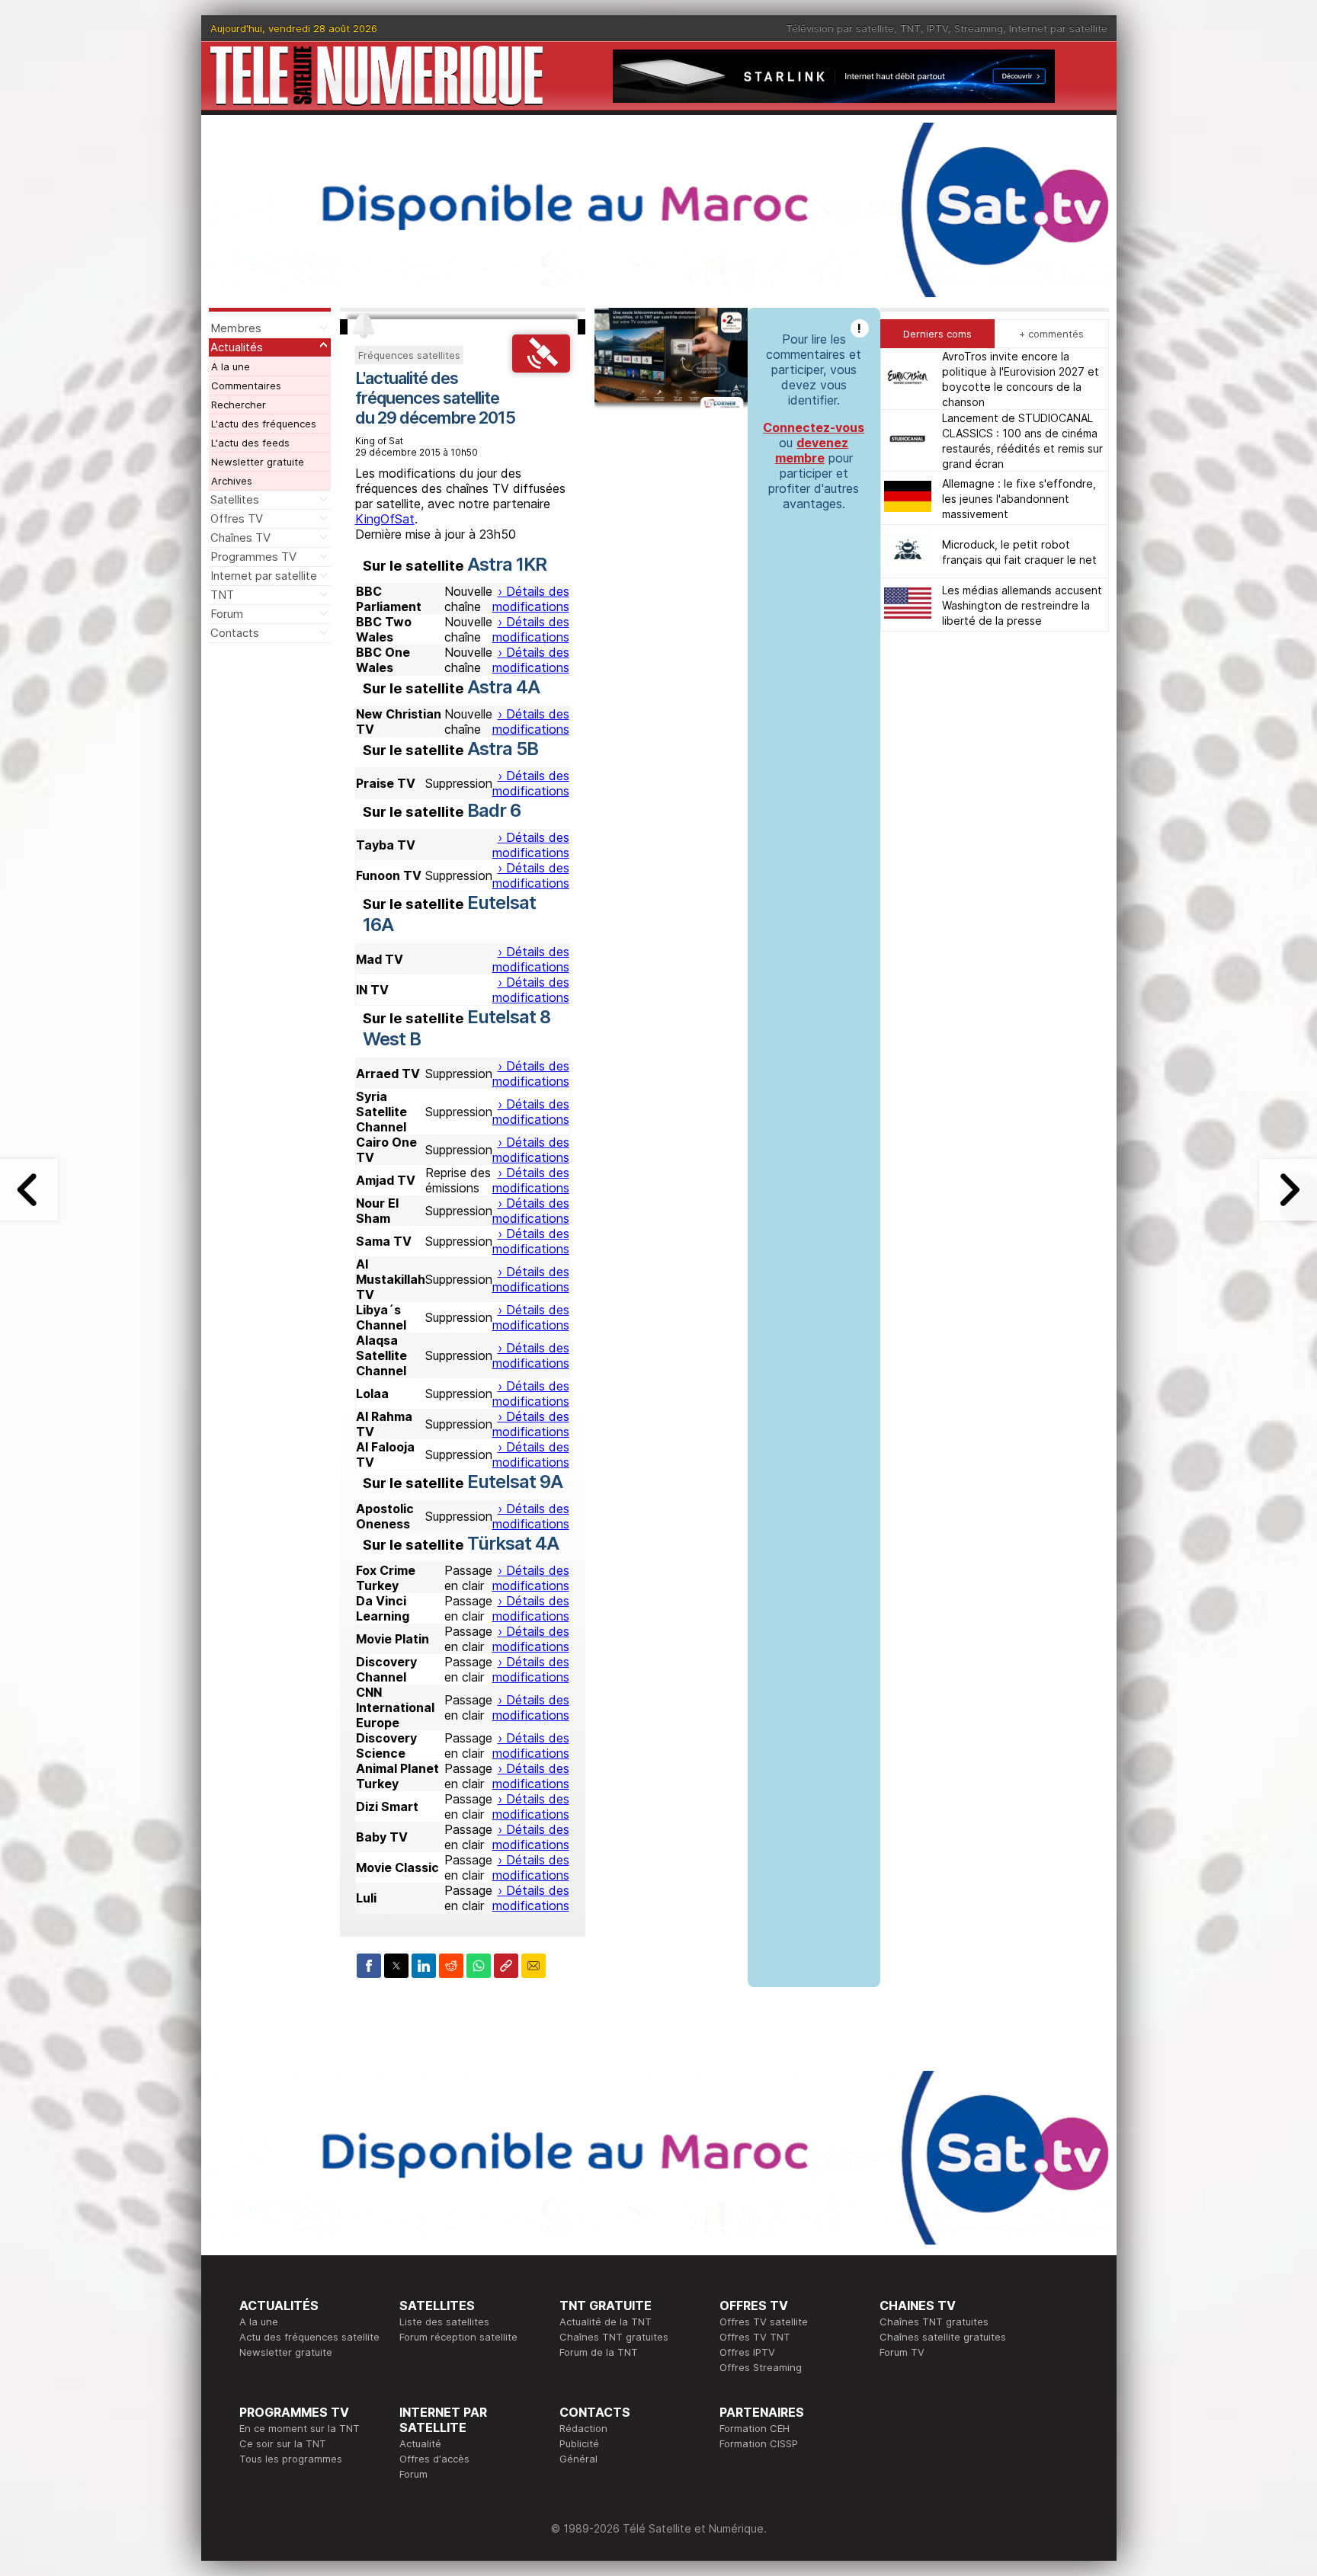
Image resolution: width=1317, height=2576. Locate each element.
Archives (232, 481)
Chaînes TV (240, 538)
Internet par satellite (1058, 28)
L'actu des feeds (250, 443)
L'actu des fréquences (264, 424)
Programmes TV (253, 557)
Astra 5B (503, 749)
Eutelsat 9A (515, 1482)
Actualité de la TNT (606, 2322)
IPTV (937, 28)
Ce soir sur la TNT (283, 2443)
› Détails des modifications (531, 599)
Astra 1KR (507, 564)
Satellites (235, 499)
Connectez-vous (814, 427)
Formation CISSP (759, 2443)
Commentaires (246, 386)
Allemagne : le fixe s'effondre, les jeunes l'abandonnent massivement (1019, 498)
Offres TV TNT (755, 2337)
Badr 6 (494, 810)
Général (578, 2459)
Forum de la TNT (599, 2352)
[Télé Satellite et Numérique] (377, 76)
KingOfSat (385, 519)
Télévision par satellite (840, 28)
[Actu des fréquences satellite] (541, 368)
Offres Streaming (761, 2367)
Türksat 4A (513, 1543)
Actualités (237, 347)
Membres (236, 328)
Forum (227, 614)
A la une (231, 366)
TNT (910, 28)
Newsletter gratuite (258, 462)
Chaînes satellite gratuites (943, 2337)
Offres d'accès (434, 2459)
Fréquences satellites (409, 355)
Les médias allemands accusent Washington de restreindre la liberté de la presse (1022, 605)
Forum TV (902, 2352)
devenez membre (812, 450)
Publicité (579, 2443)
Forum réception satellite (458, 2337)
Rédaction (583, 2428)
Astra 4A (503, 687)
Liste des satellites (444, 2322)
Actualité (420, 2443)
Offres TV (237, 518)
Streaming (979, 28)
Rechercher (239, 405)
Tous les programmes (291, 2459)
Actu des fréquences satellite (309, 2337)
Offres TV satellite (764, 2322)
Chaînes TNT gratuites (614, 2337)
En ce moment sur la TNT (300, 2428)
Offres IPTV (747, 2352)
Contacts (235, 633)
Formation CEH (755, 2428)
